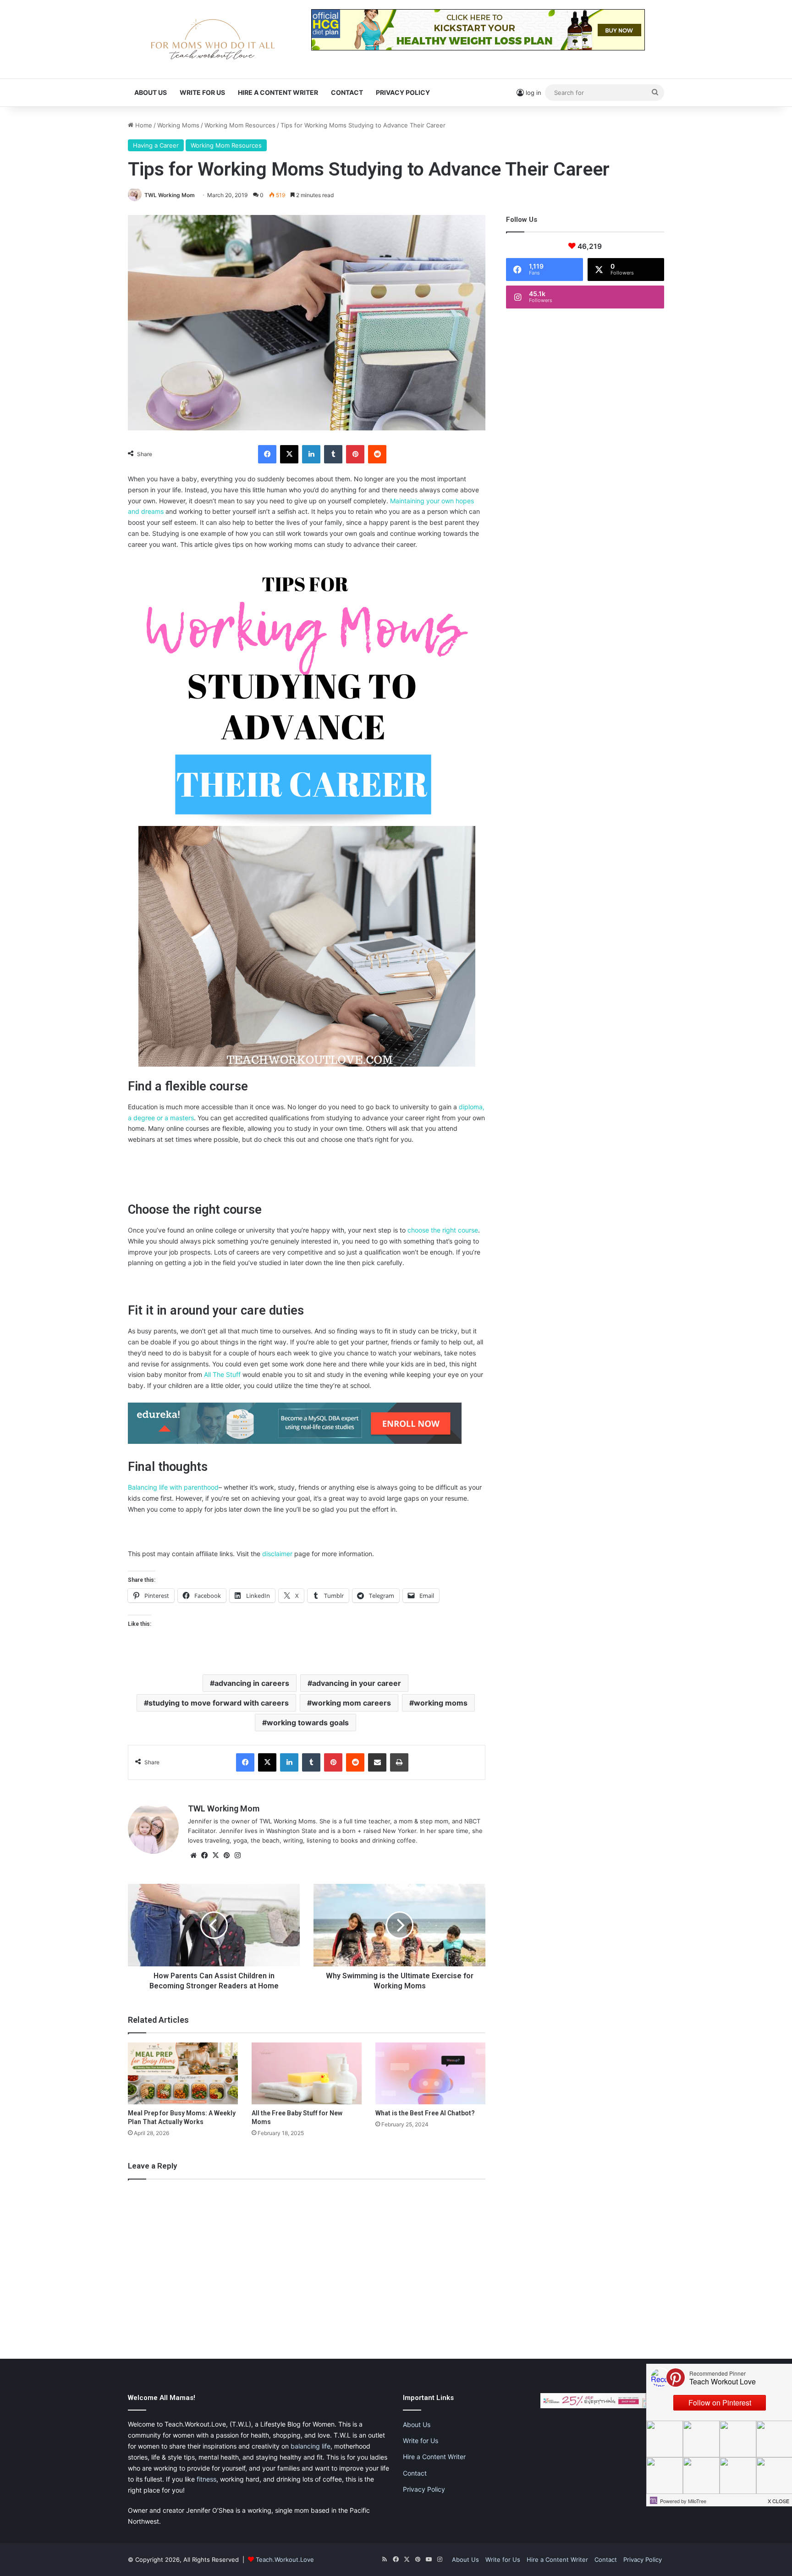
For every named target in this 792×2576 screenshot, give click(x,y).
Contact (347, 92)
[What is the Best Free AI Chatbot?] (430, 2073)
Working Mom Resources (240, 125)
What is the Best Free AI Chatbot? (425, 2113)
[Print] (399, 1762)
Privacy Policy (403, 92)
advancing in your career (357, 1683)
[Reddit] (377, 454)
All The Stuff (222, 1374)
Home (143, 125)
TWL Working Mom (170, 195)
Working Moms (178, 125)
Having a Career (156, 145)
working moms (441, 1703)
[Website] (193, 1855)
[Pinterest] (355, 454)
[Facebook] (267, 454)
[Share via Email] (377, 1762)
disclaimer (277, 1554)
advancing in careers (252, 1683)
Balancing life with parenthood (173, 1487)
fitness (206, 2479)
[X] (289, 454)
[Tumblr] (333, 454)
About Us (151, 92)
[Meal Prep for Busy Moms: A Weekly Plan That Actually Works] (183, 2073)
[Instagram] (237, 1855)
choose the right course (443, 1230)
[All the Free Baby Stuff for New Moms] (307, 2073)
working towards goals (308, 1723)
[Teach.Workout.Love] (213, 39)
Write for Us (202, 92)
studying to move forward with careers (219, 1703)
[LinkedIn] (311, 454)
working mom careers (351, 1703)
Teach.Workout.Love (285, 2559)
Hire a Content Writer (278, 92)
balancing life (311, 2446)
